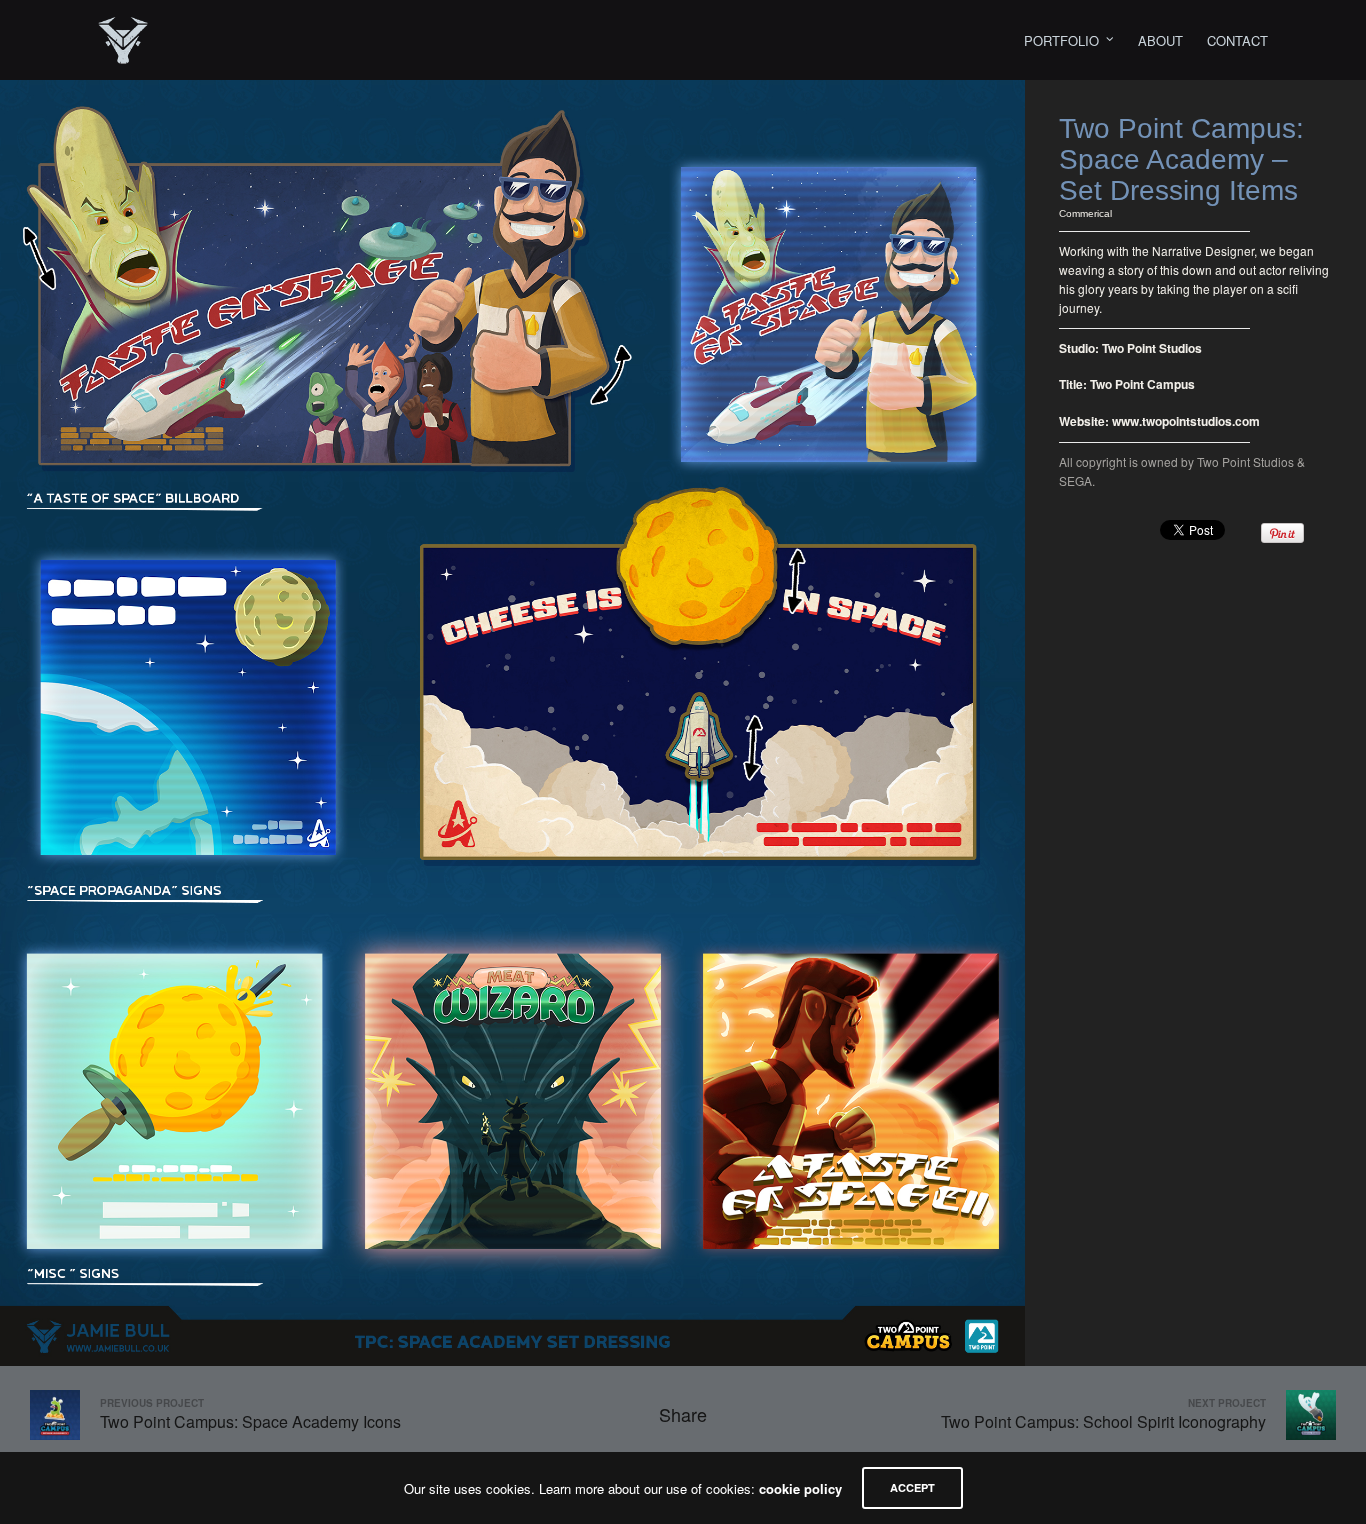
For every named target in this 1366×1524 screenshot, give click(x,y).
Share (683, 1414)
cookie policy (800, 1488)
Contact (1237, 40)
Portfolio (1061, 40)
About (1160, 40)
